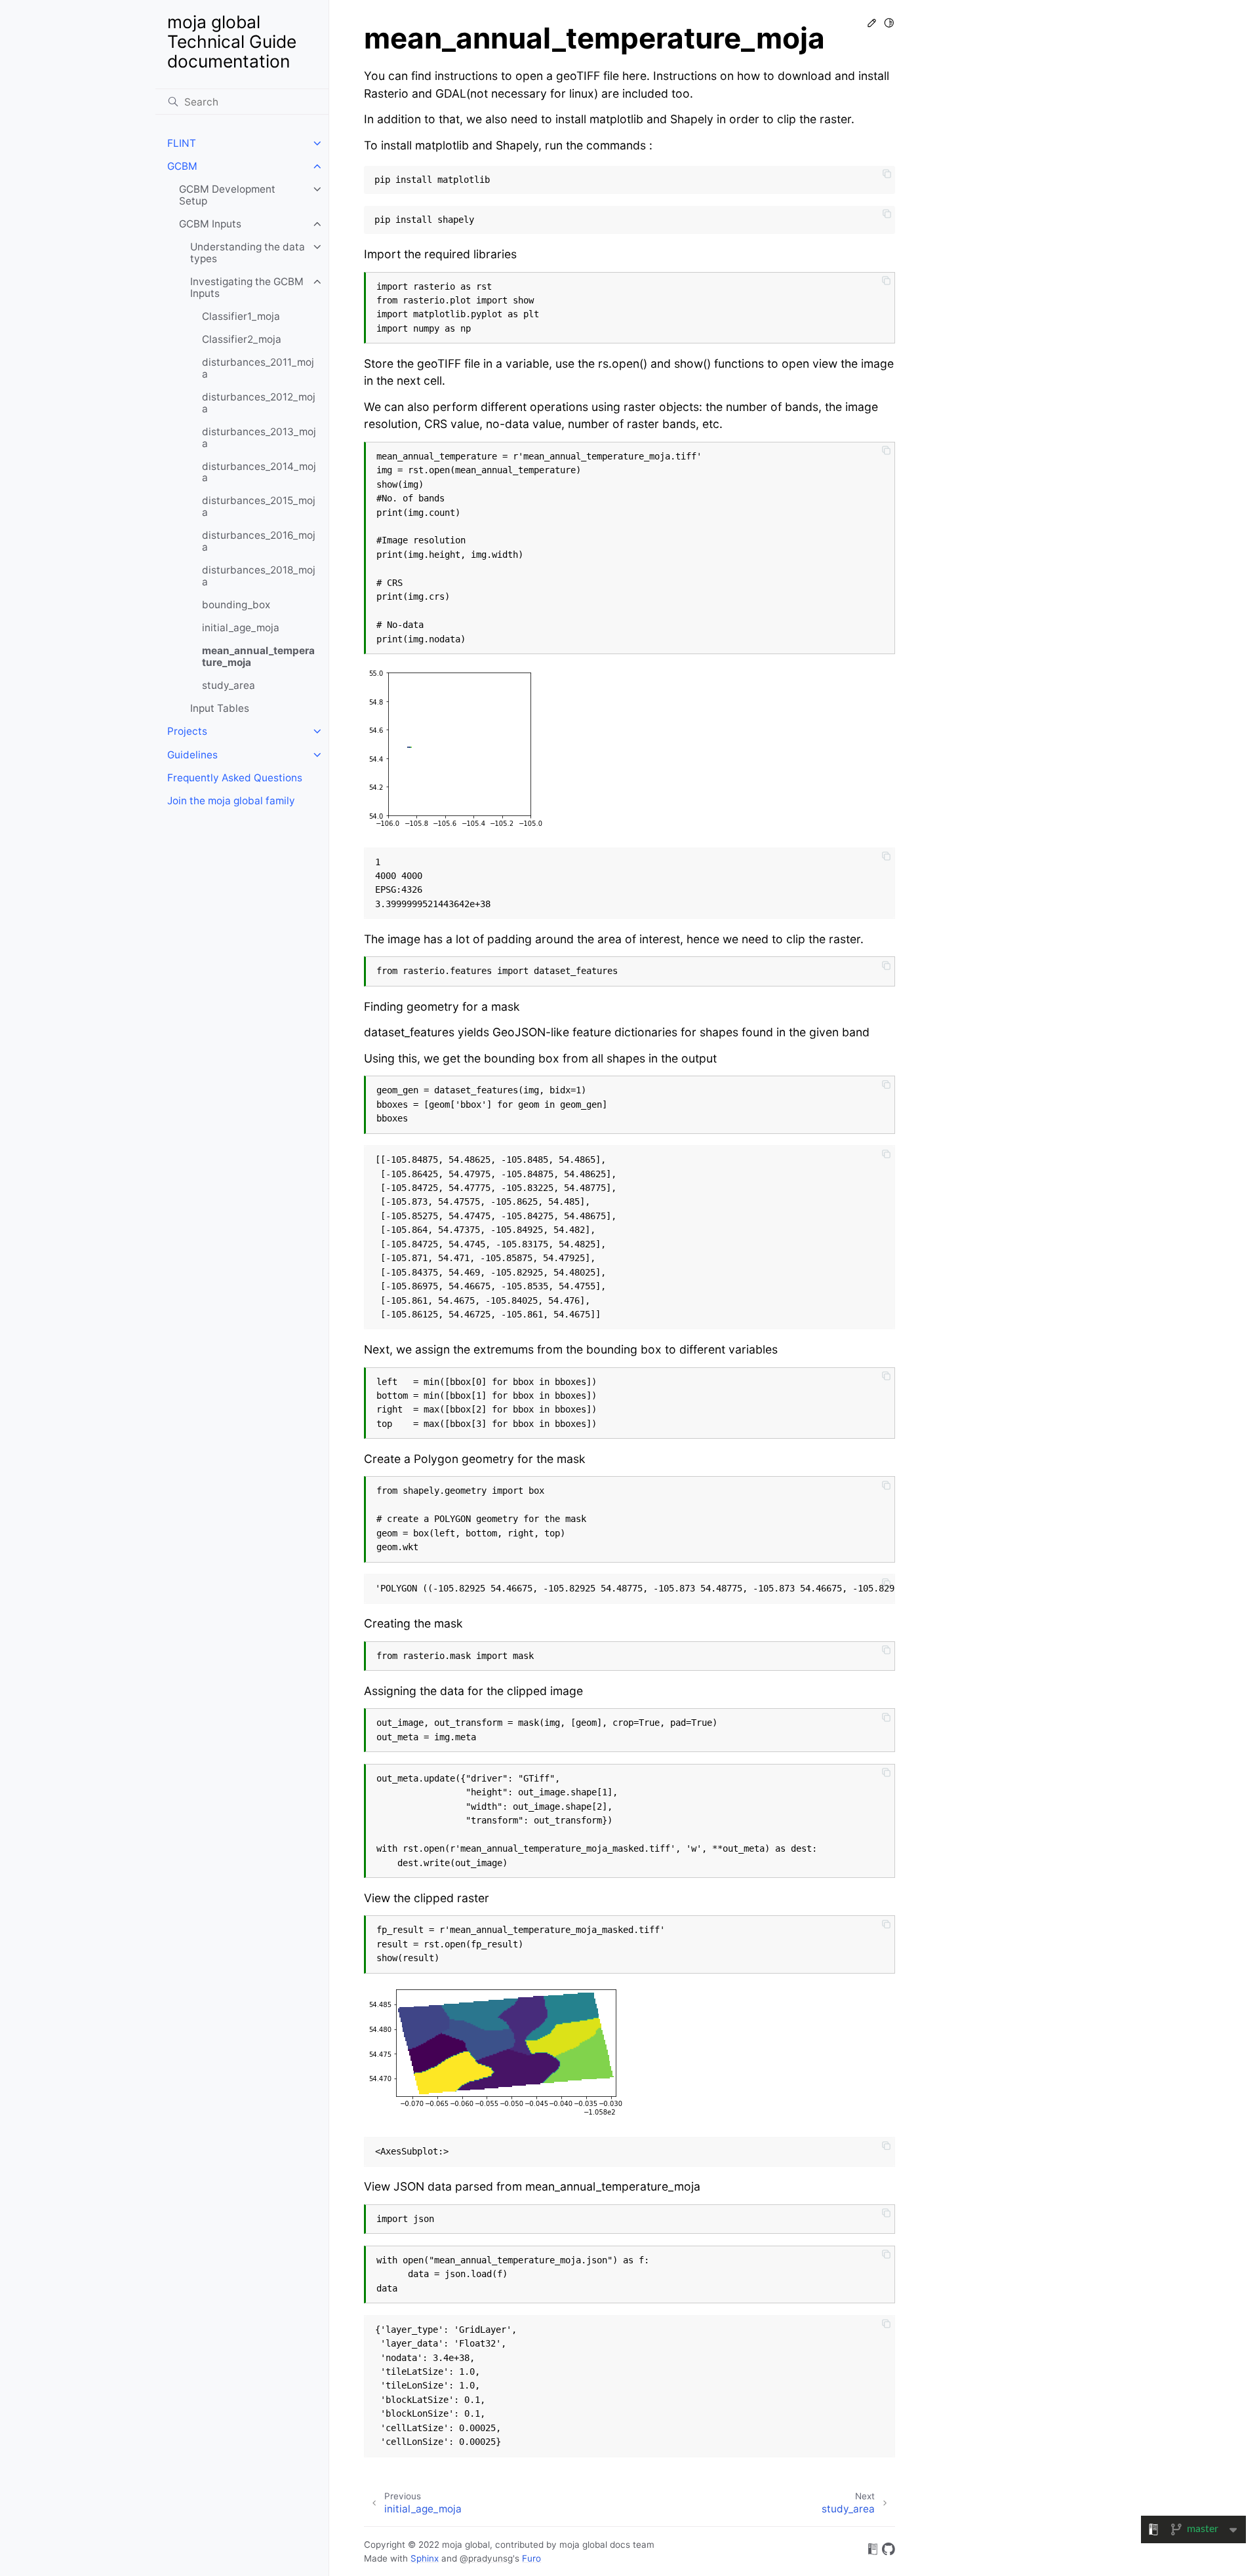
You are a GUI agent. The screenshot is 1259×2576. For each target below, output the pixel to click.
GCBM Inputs (210, 224)
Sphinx (425, 2558)
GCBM (182, 166)
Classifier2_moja (242, 339)
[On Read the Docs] (873, 2551)
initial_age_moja (241, 628)
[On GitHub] (889, 2551)
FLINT (182, 143)
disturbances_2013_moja (259, 438)
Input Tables (220, 708)
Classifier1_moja (241, 316)
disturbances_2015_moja (259, 506)
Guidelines (192, 755)
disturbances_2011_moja (258, 368)
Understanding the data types (248, 253)
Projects (187, 731)
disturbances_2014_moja (259, 472)
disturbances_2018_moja (259, 576)
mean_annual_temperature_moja (258, 656)
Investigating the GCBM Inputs (247, 287)
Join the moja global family (231, 801)
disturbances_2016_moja (259, 541)
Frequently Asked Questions (235, 778)
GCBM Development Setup (227, 195)
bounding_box (236, 605)
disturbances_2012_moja (259, 403)
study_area (229, 685)
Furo (531, 2558)
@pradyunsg (486, 2558)
